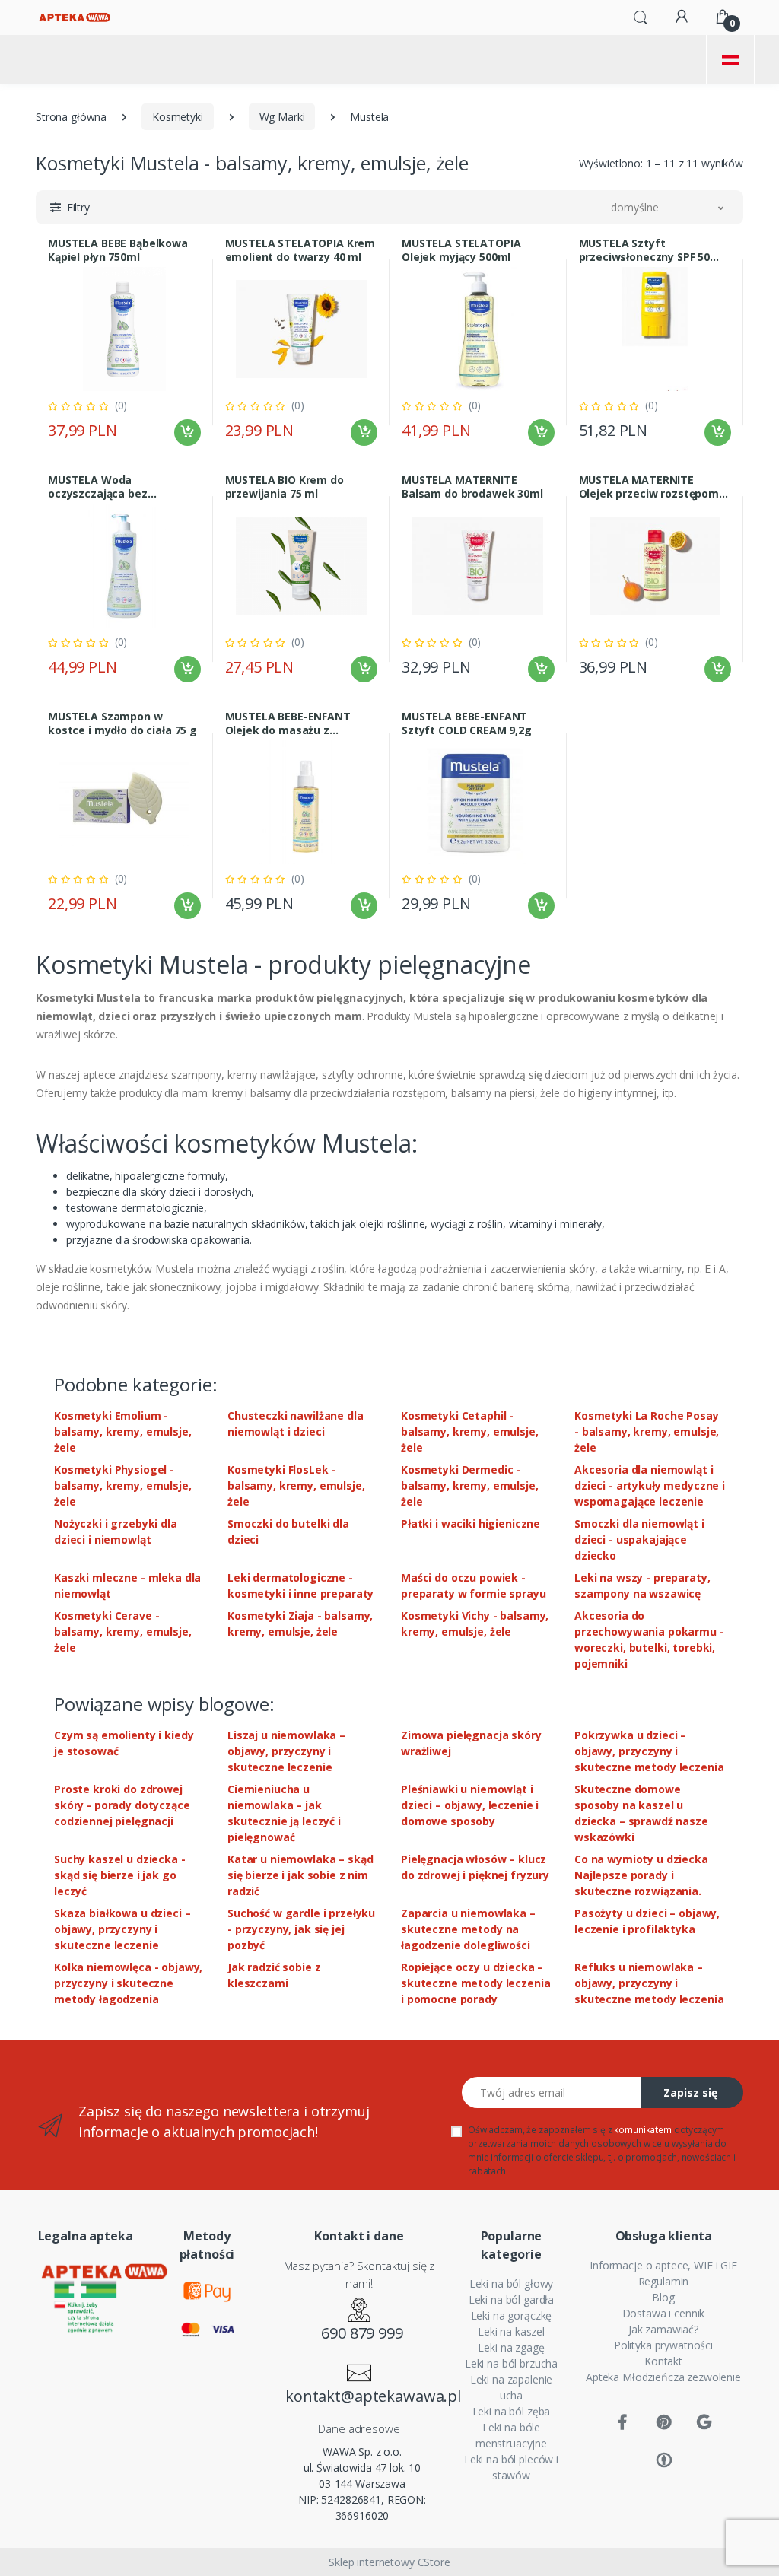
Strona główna (71, 117)
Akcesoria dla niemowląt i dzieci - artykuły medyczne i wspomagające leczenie (650, 1485)
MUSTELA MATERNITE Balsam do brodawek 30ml (472, 487)
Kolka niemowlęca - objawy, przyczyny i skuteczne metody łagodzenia (128, 1983)
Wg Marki (282, 117)
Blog (663, 2297)
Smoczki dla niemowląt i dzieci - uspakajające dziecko (639, 1539)
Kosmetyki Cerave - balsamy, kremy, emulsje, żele (123, 1631)
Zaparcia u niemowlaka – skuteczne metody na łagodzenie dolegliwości (468, 1929)
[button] (641, 16)
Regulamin (664, 2281)
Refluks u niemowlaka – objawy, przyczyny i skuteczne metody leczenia (649, 1983)
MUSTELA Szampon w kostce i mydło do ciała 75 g (122, 724)
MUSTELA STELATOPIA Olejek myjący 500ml (461, 250)
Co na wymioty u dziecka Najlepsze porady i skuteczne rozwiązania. (641, 1875)
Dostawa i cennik (664, 2313)
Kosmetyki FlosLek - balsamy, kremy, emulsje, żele (296, 1485)
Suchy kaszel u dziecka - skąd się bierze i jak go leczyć (120, 1875)
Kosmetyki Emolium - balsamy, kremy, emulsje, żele (123, 1431)
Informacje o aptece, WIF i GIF (663, 2265)
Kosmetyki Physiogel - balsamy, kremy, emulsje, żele (123, 1485)
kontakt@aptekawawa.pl (362, 2396)
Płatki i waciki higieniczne (471, 1523)
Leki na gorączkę (512, 2315)
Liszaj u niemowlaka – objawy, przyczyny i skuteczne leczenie (286, 1751)
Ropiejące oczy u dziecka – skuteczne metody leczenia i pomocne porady (475, 1983)
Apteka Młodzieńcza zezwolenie (663, 2377)
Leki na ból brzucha (511, 2363)
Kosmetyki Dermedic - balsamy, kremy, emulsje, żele (470, 1485)
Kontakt (663, 2361)
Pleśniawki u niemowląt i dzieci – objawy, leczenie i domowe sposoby (470, 1805)
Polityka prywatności (663, 2345)
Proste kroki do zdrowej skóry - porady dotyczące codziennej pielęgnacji (122, 1805)
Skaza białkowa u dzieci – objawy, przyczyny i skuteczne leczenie (122, 1929)
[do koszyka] (188, 433)
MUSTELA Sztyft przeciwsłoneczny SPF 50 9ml (645, 250)
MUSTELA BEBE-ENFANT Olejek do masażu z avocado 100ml (288, 724)
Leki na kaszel (511, 2331)
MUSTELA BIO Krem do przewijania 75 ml (285, 487)
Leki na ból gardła (511, 2299)
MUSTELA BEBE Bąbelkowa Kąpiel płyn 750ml (118, 250)
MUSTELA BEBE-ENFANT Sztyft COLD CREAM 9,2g (467, 724)
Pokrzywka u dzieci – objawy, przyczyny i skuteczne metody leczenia (649, 1751)
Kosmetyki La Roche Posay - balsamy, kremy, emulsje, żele (647, 1431)
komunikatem (642, 2130)
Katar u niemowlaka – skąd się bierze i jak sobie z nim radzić (300, 1875)
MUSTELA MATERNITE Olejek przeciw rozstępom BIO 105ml (649, 487)
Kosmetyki (178, 117)
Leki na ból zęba (512, 2411)
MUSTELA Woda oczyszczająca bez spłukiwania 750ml (98, 487)
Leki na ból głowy (512, 2283)
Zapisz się (690, 2093)
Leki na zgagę (511, 2347)
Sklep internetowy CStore (389, 2562)
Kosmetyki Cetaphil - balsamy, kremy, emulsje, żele (470, 1431)
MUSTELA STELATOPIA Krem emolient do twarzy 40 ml (300, 250)
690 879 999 (362, 2333)
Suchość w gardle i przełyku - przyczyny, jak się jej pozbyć (301, 1929)
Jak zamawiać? (663, 2329)
